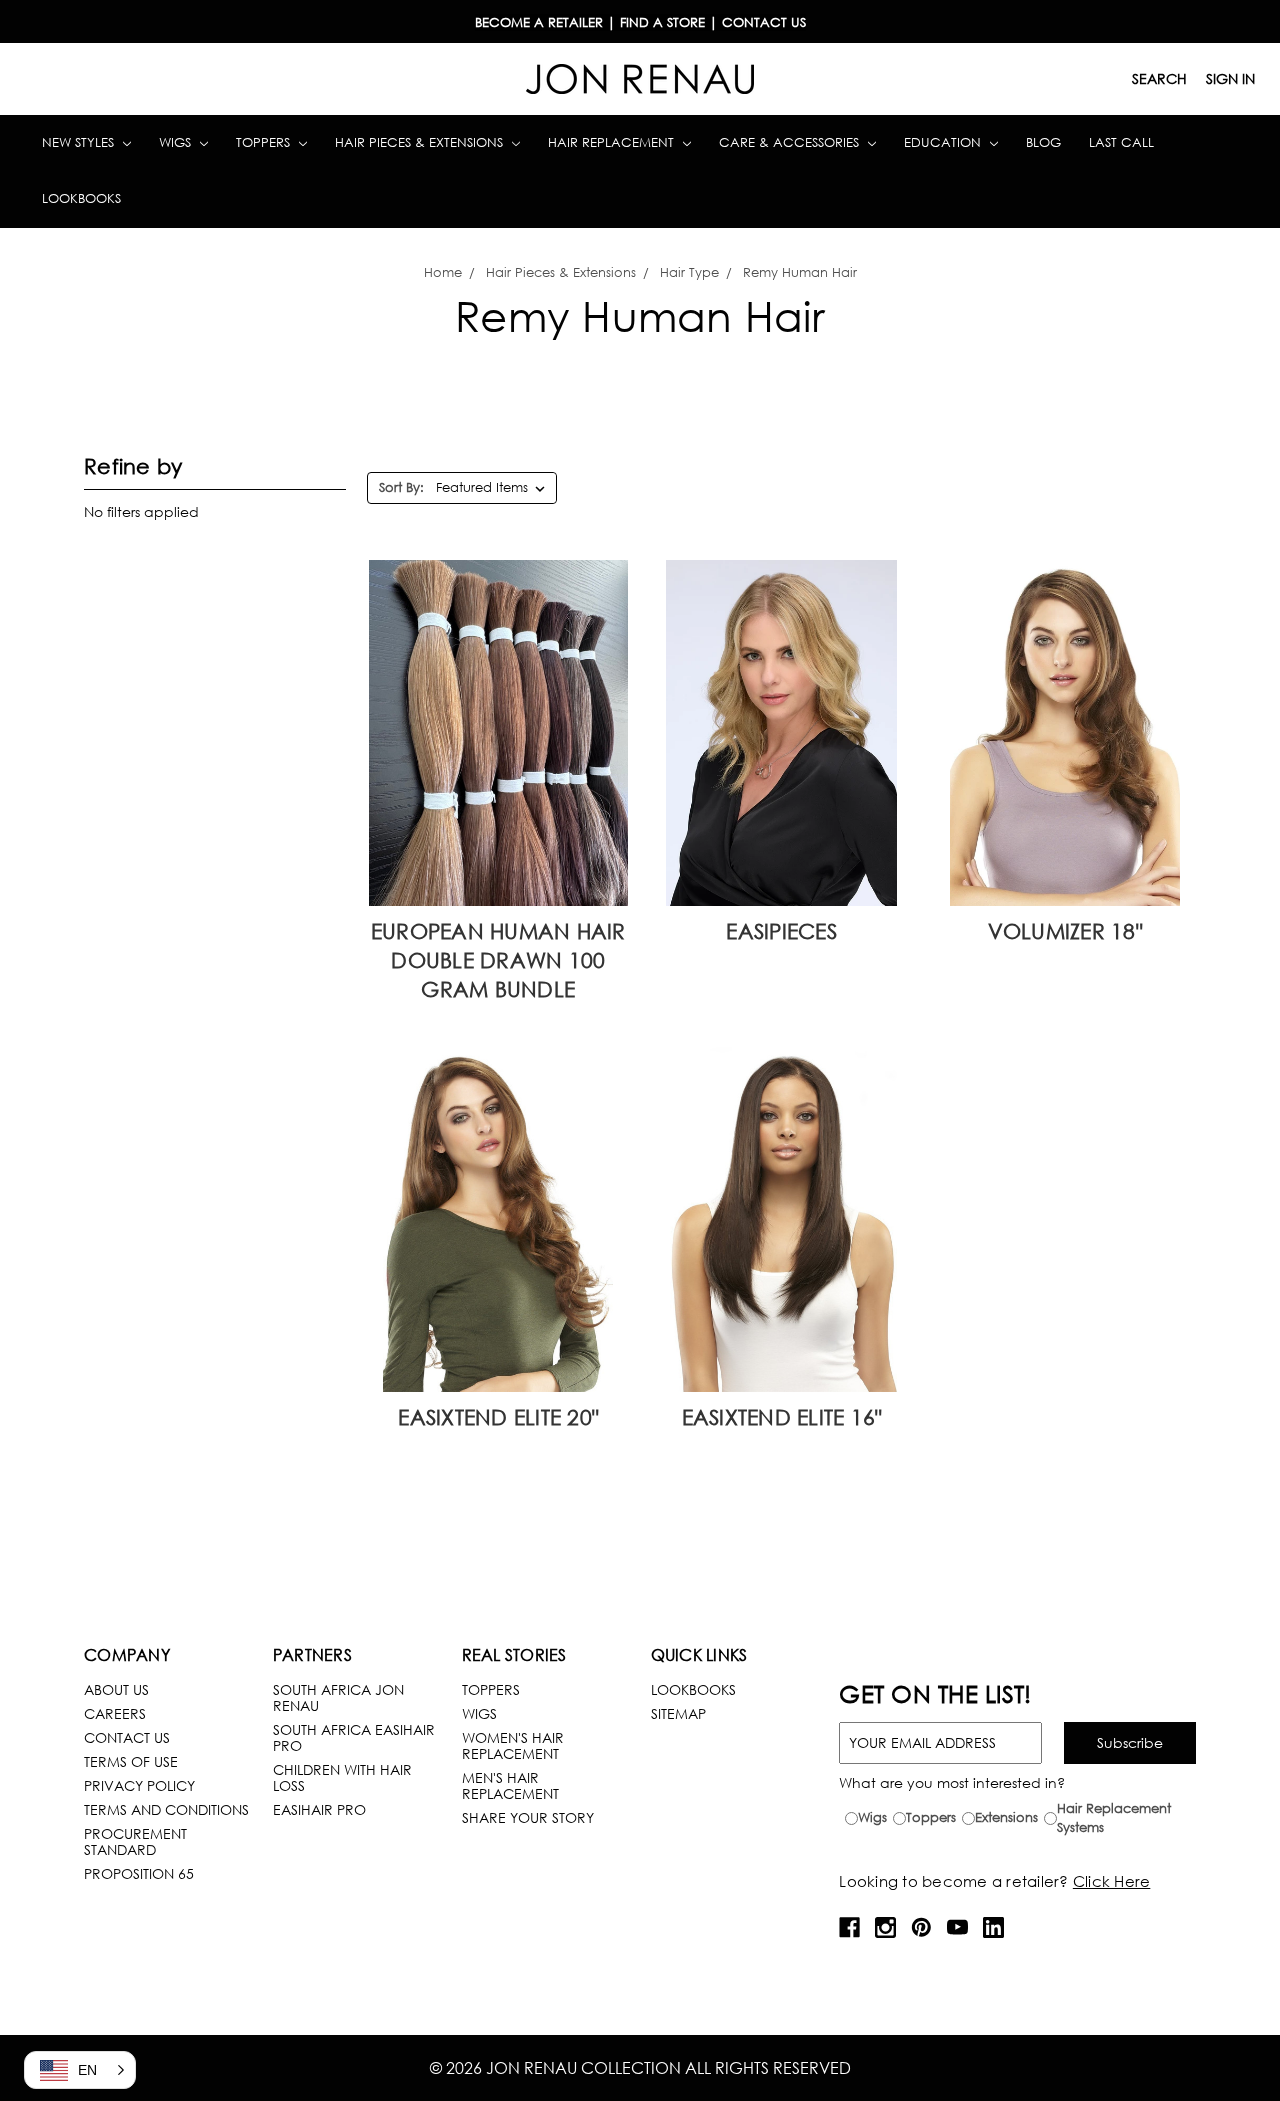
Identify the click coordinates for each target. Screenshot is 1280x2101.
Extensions (1006, 1817)
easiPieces (781, 931)
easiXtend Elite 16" (782, 1417)
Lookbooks (81, 198)
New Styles (80, 142)
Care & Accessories (791, 142)
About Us (116, 1689)
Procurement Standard (135, 1841)
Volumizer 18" (1065, 931)
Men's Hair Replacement (510, 1785)
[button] (80, 2070)
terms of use (131, 1761)
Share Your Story (528, 1817)
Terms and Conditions (166, 1809)
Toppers (265, 142)
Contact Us (127, 1737)
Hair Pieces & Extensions (421, 142)
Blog (1043, 142)
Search (1159, 78)
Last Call (1121, 142)
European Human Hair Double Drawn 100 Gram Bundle (498, 960)
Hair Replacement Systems (1114, 1818)
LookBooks (693, 1689)
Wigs (177, 142)
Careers (115, 1713)
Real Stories (514, 1654)
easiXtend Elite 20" (498, 1417)
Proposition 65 (139, 1873)
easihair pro (319, 1809)
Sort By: (401, 487)
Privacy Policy (139, 1785)
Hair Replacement (613, 142)
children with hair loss (342, 1777)
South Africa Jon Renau (338, 1697)
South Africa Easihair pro (354, 1737)
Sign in (1230, 78)
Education (944, 142)
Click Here (1112, 1881)
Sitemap (678, 1713)
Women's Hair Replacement (513, 1745)
